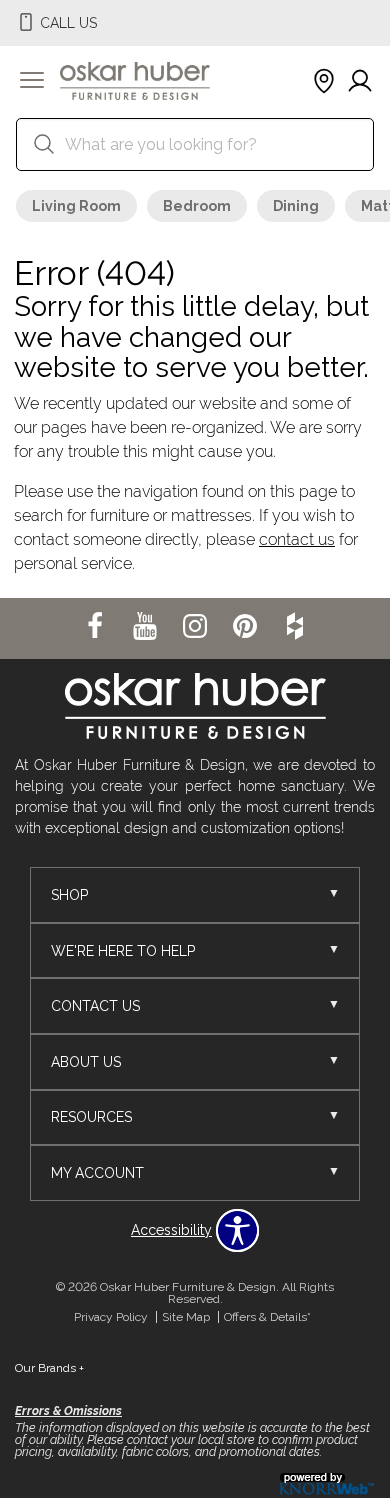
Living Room (76, 206)
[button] (32, 82)
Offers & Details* (267, 1317)
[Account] (360, 82)
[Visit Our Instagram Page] (197, 627)
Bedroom (197, 206)
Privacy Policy (111, 1317)
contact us (297, 539)
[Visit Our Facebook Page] (97, 627)
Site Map (186, 1317)
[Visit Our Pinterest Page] (247, 627)
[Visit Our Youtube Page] (147, 627)
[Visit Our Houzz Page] (295, 627)
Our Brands (49, 1368)
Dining (296, 206)
